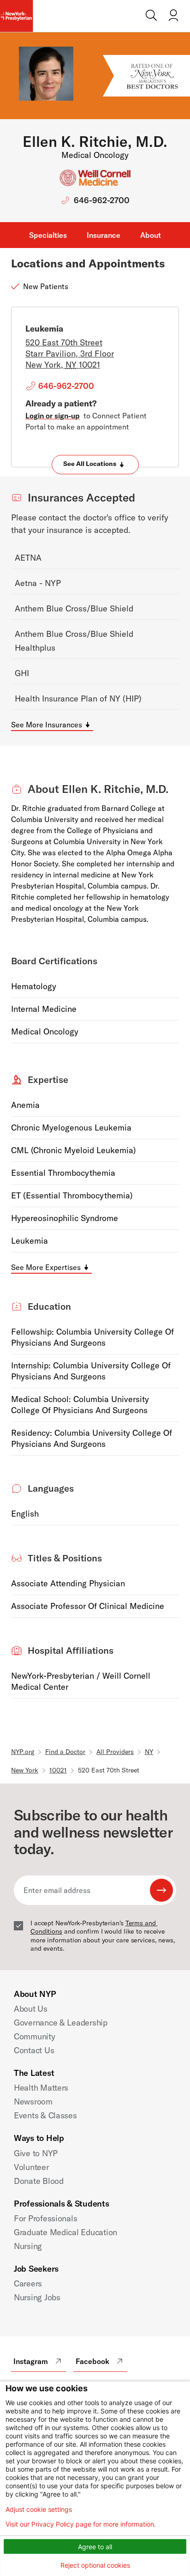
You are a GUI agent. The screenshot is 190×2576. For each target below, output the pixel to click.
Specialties (48, 235)
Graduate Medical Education (65, 2232)
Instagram (31, 2361)
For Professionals (45, 2218)
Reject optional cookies (95, 2565)
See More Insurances (47, 725)
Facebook (92, 2361)
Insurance (104, 235)
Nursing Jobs (37, 2297)
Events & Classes (45, 2115)
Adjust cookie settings (39, 2509)
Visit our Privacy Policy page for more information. (81, 2524)
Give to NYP (36, 2153)
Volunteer (31, 2167)
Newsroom (33, 2101)
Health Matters (41, 2088)
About (151, 235)
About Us (31, 2009)
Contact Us (34, 2050)
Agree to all (95, 2547)
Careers (28, 2283)
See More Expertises (46, 1267)
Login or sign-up (53, 416)
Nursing (28, 2246)
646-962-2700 (102, 200)
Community (35, 2036)
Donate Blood (39, 2181)
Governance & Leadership (61, 2023)
